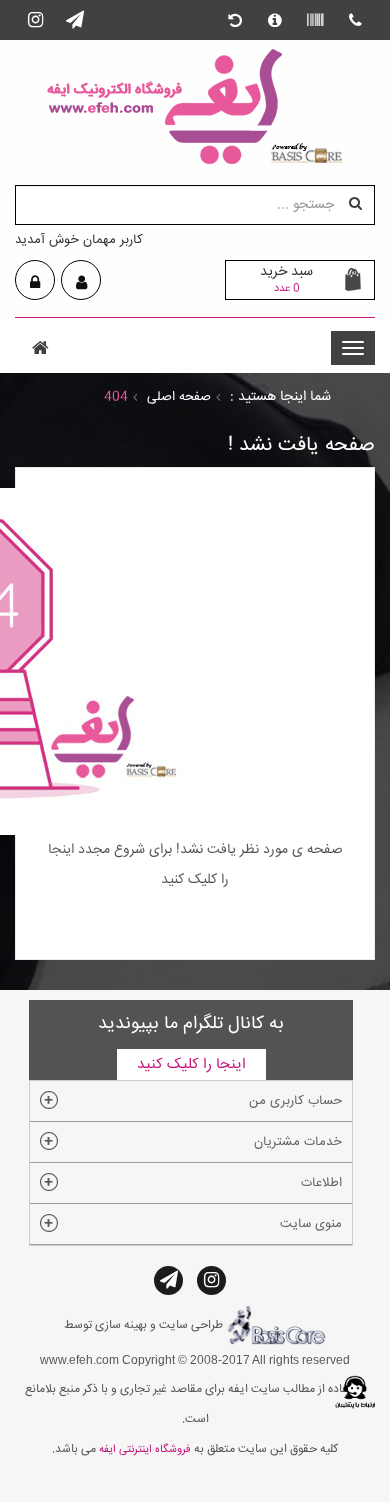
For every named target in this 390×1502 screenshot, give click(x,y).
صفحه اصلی (179, 397)
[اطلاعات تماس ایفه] (355, 20)
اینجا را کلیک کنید (191, 1064)
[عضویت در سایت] (81, 282)
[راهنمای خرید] (275, 20)
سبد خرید (286, 279)
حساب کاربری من (295, 1101)
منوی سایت (311, 1224)
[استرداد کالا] (235, 20)
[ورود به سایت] (35, 282)
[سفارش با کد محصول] (315, 20)
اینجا (61, 850)
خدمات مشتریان (298, 1142)
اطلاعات (321, 1183)
